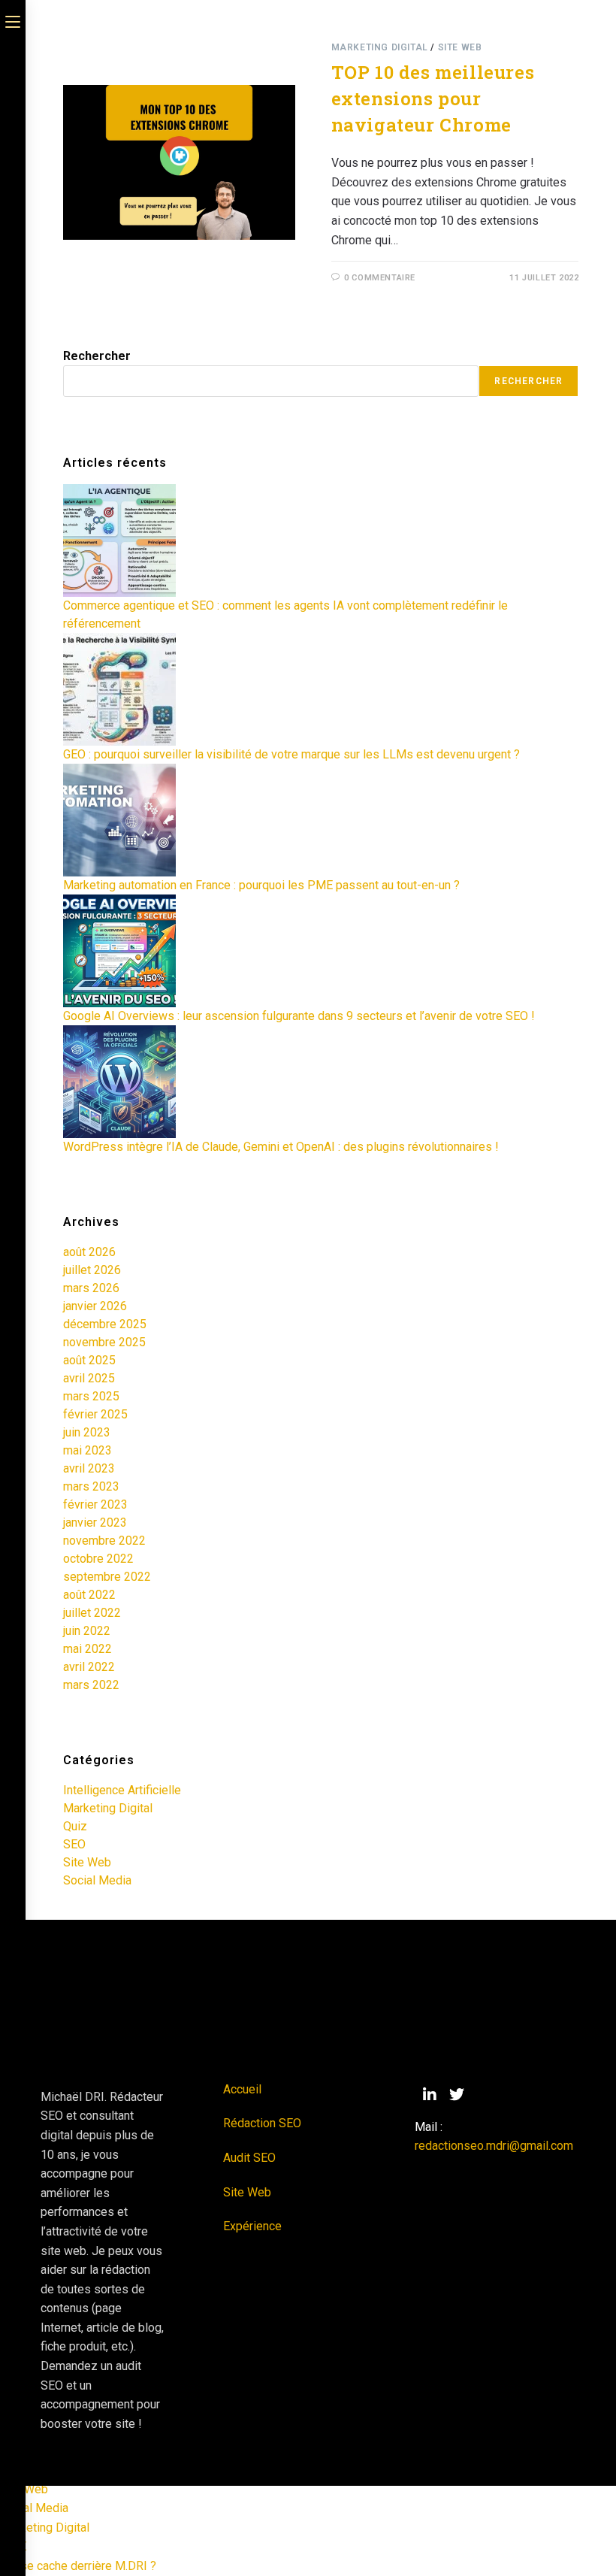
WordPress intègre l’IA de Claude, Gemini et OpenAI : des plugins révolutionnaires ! (281, 1147)
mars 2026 (91, 1288)
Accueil (242, 2089)
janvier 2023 (95, 1523)
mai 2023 (88, 1450)
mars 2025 (91, 1396)
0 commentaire (380, 278)
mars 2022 (91, 1685)
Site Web (460, 47)
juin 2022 (87, 1631)
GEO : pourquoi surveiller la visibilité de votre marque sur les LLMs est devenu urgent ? (291, 754)
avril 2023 (89, 1468)
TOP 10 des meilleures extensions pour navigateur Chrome (433, 98)
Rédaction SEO (262, 2123)
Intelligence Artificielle (122, 1790)
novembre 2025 (104, 1342)
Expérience (252, 2226)
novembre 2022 (104, 1541)
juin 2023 (87, 1432)
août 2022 (89, 1595)
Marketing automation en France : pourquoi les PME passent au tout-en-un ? (261, 885)
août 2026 (89, 1252)
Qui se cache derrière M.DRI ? (78, 2566)
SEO (74, 1844)
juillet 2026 (92, 1270)
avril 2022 (89, 1667)
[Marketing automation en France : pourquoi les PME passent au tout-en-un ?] (119, 820)
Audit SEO (249, 2158)
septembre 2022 (107, 1577)
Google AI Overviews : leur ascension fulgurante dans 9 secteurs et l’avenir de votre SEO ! (299, 1016)
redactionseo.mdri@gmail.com (494, 2146)
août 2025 (89, 1360)
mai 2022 (88, 1649)
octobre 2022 (98, 1559)
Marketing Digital (380, 47)
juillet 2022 (92, 1613)
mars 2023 (91, 1486)
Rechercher (97, 356)
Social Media (97, 1880)
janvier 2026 (95, 1306)
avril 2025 (89, 1378)
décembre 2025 (105, 1324)
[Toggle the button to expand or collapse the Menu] (13, 20)
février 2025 (95, 1414)
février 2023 (95, 1504)
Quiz (75, 1826)
